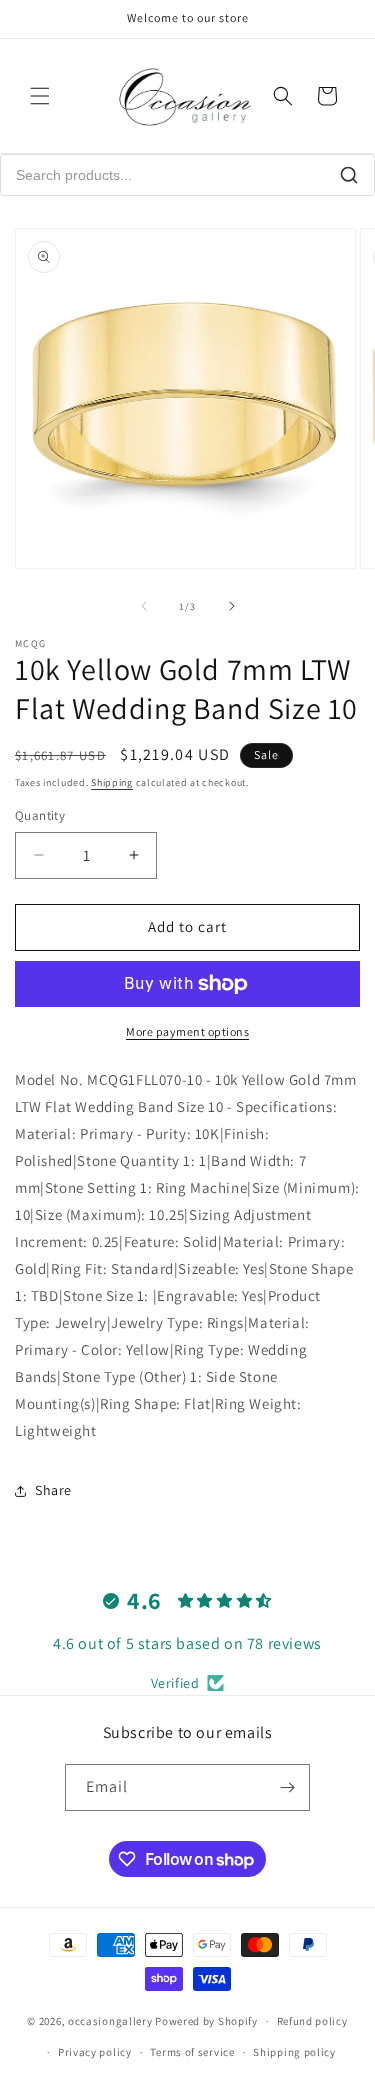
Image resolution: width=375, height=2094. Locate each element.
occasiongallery (110, 2021)
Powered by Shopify (206, 2021)
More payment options (187, 1031)
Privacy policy (95, 2052)
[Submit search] (349, 175)
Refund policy (312, 2021)
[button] (40, 96)
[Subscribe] (287, 1787)
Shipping (112, 782)
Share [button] (53, 1490)
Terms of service (192, 2052)
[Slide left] (144, 606)
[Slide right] (232, 606)
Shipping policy (294, 2052)
